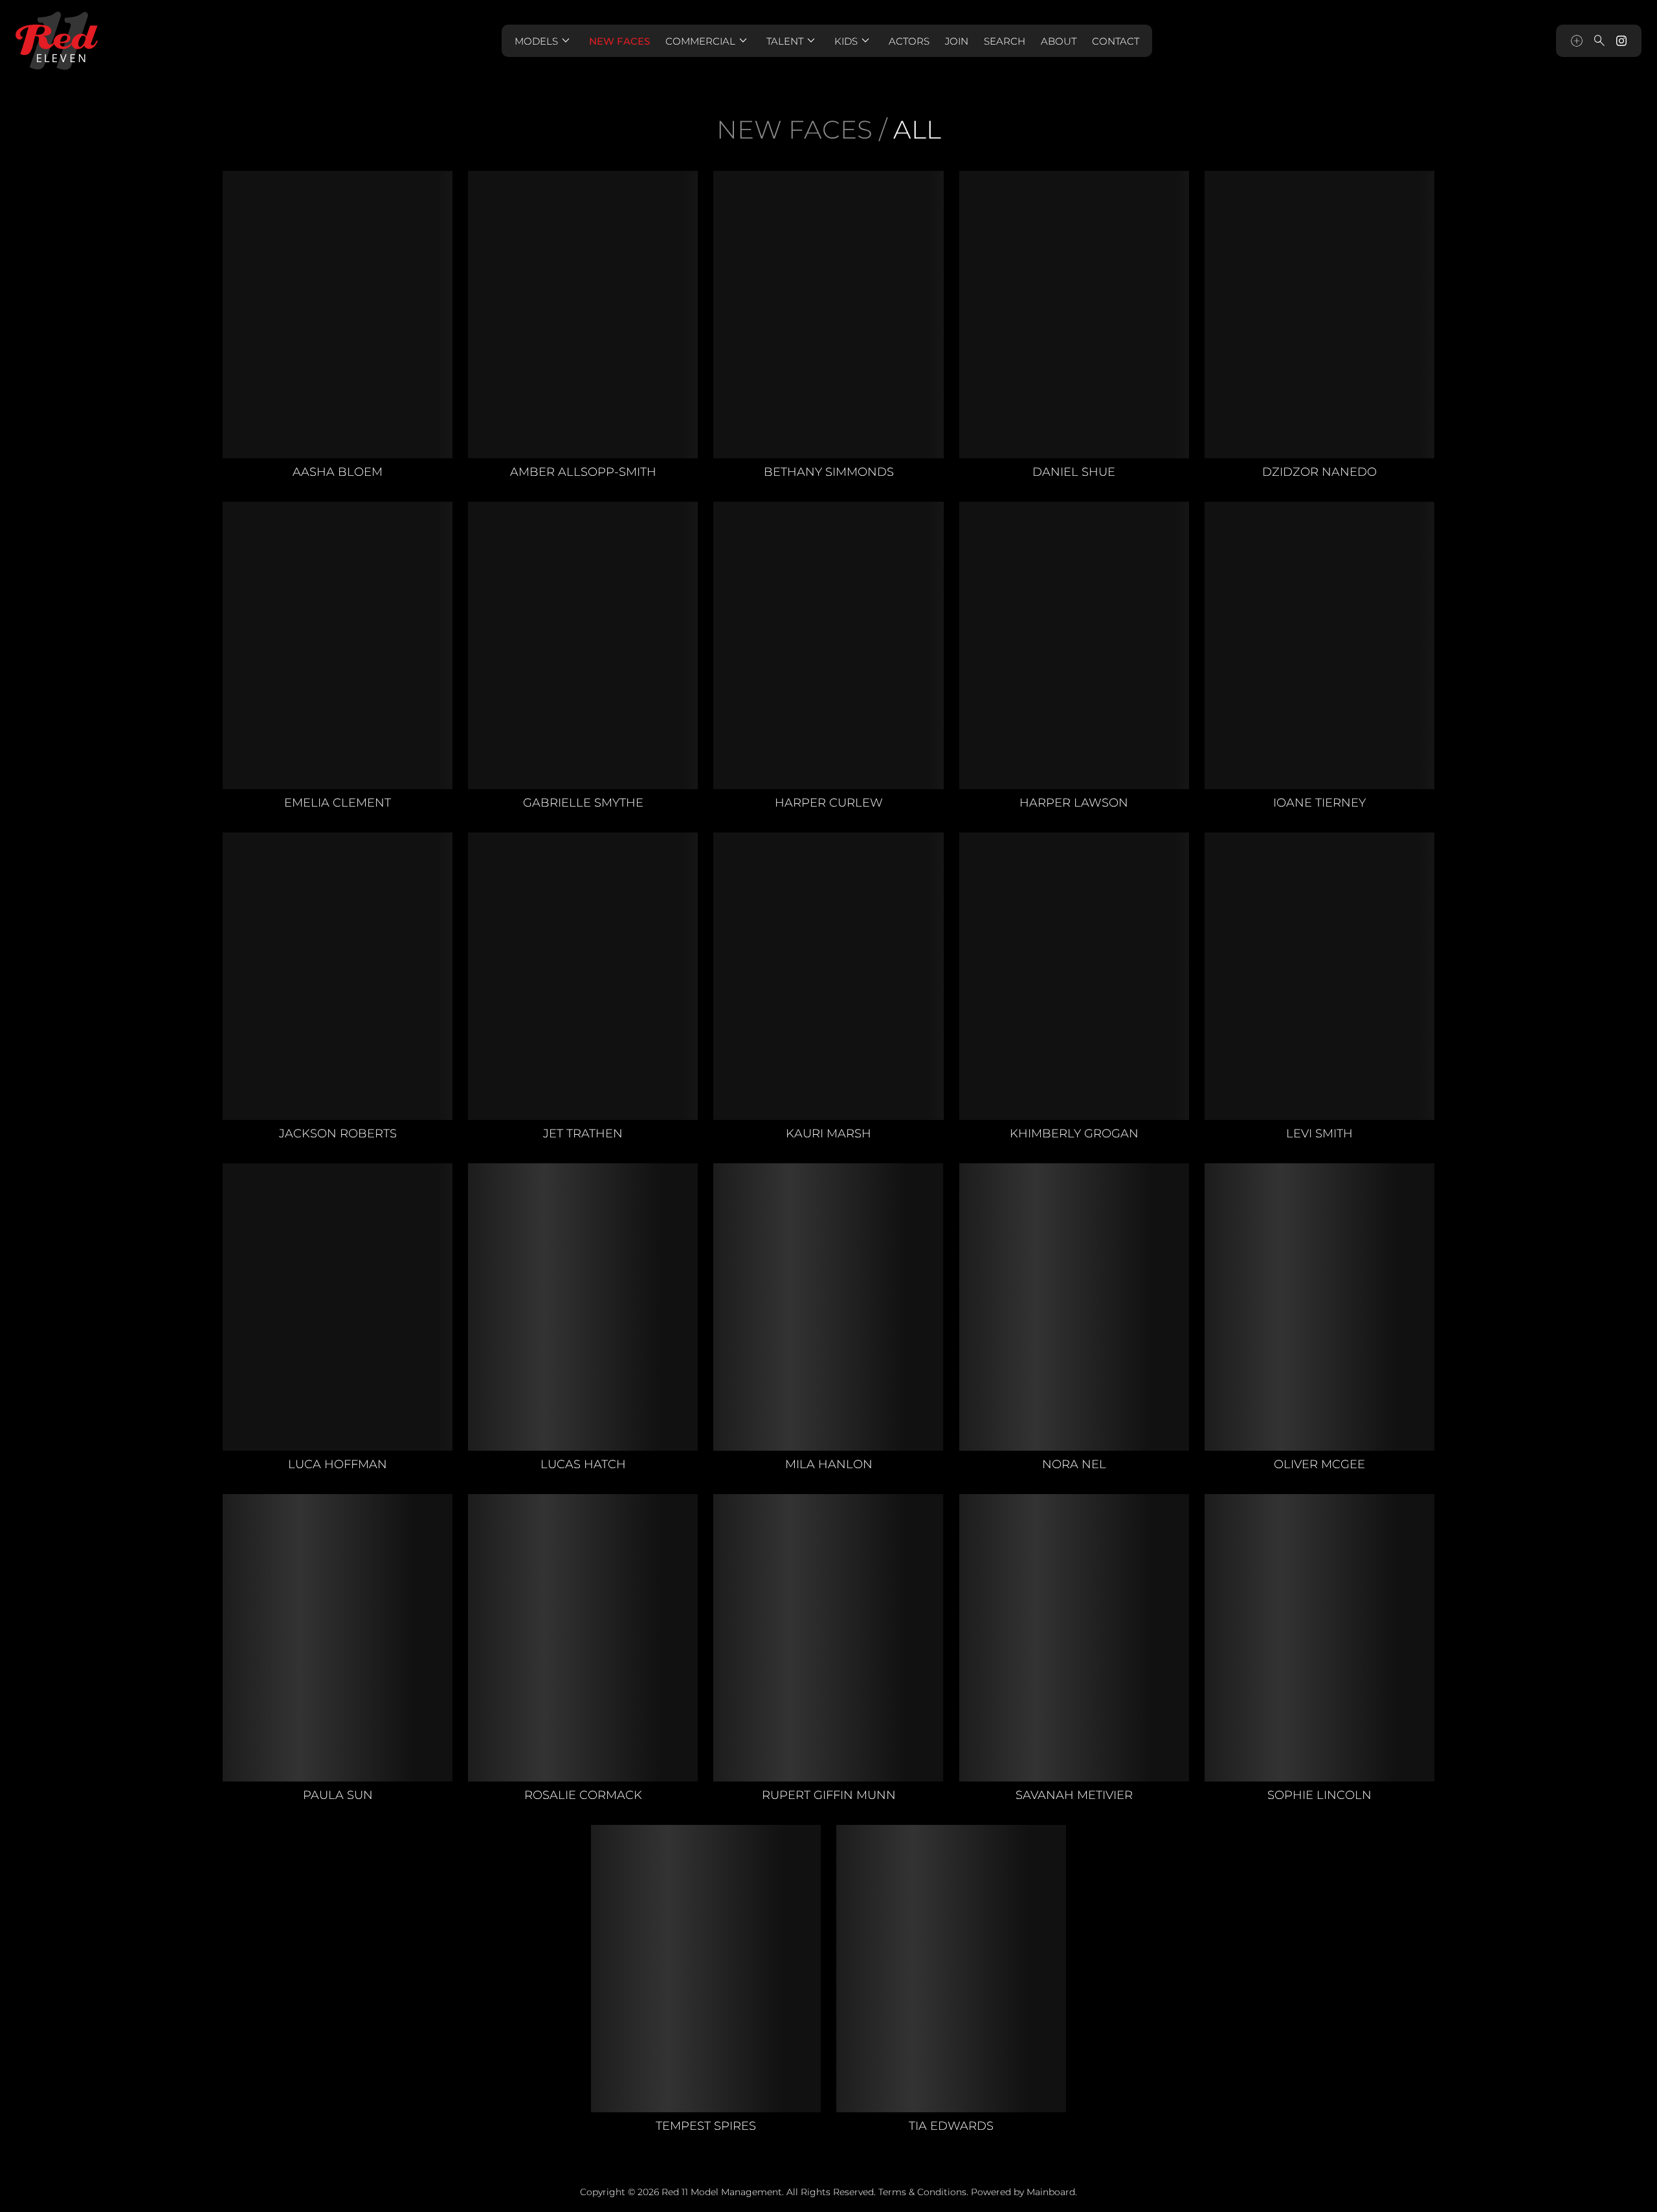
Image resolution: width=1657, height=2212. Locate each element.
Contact (1116, 41)
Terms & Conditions (922, 2192)
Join (957, 41)
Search (1005, 41)
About (1059, 41)
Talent (793, 41)
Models (544, 41)
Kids (854, 41)
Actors (909, 41)
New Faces (619, 41)
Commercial (708, 41)
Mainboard (1051, 2192)
